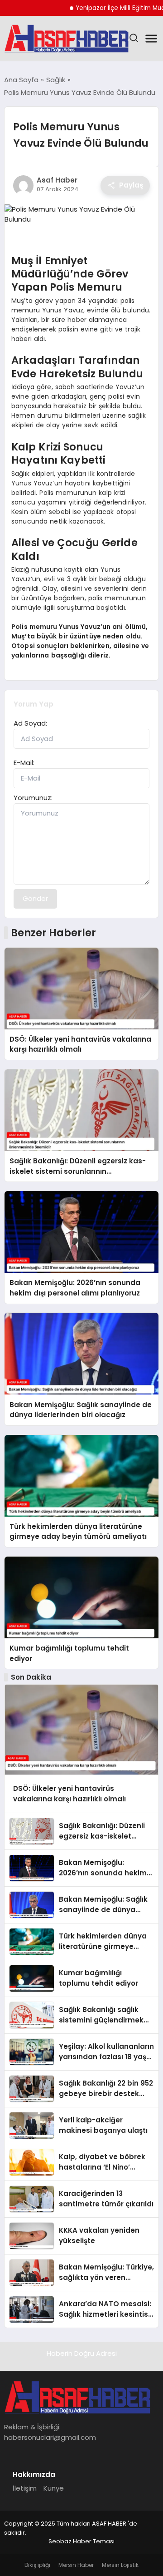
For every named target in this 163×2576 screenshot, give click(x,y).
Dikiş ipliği (37, 2565)
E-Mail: (24, 763)
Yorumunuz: (33, 798)
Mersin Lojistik (120, 2565)
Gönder (35, 898)
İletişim (25, 2488)
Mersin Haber (76, 2565)
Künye (54, 2488)
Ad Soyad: (30, 723)
